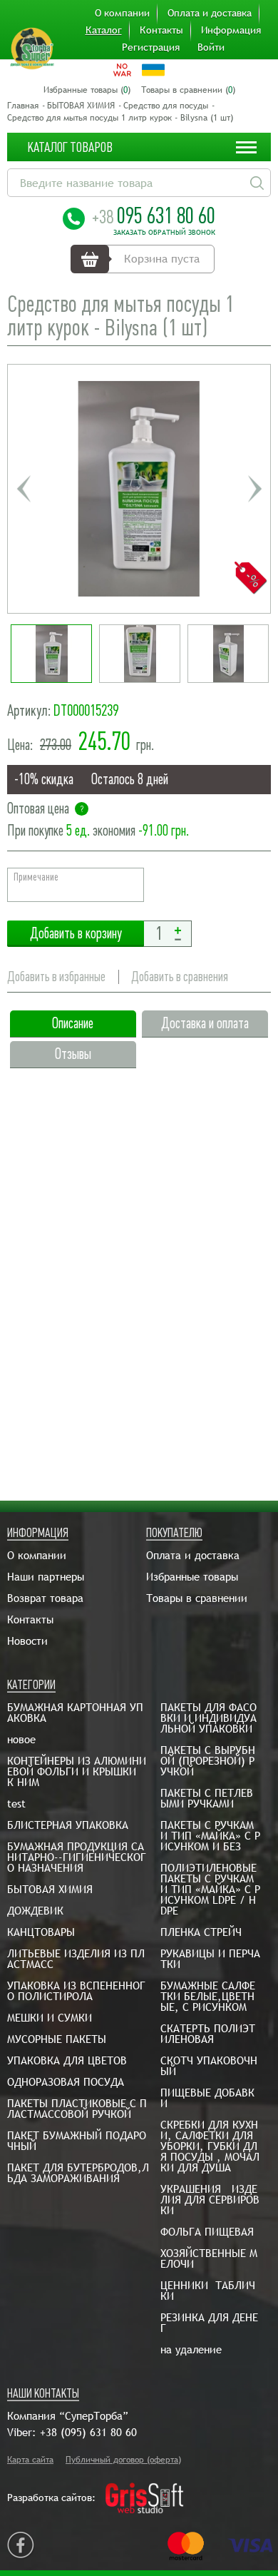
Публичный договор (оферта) (123, 2460)
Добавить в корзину (76, 934)
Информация (231, 30)
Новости (27, 1641)
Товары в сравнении (197, 1598)
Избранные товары (192, 1577)
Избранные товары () (87, 90)
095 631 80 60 (154, 215)
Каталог (104, 30)
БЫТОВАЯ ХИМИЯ (81, 106)
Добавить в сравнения (180, 977)
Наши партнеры (46, 1577)
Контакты (161, 30)
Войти (211, 47)
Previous (24, 489)
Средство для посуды (166, 106)
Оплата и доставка (210, 13)
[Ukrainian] (153, 70)
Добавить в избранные (56, 977)
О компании (122, 13)
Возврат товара (45, 1598)
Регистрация (151, 47)
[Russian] (122, 70)
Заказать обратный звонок (164, 233)
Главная (23, 106)
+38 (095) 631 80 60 (88, 2432)
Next (254, 489)
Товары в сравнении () (188, 90)
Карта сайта (30, 2460)
